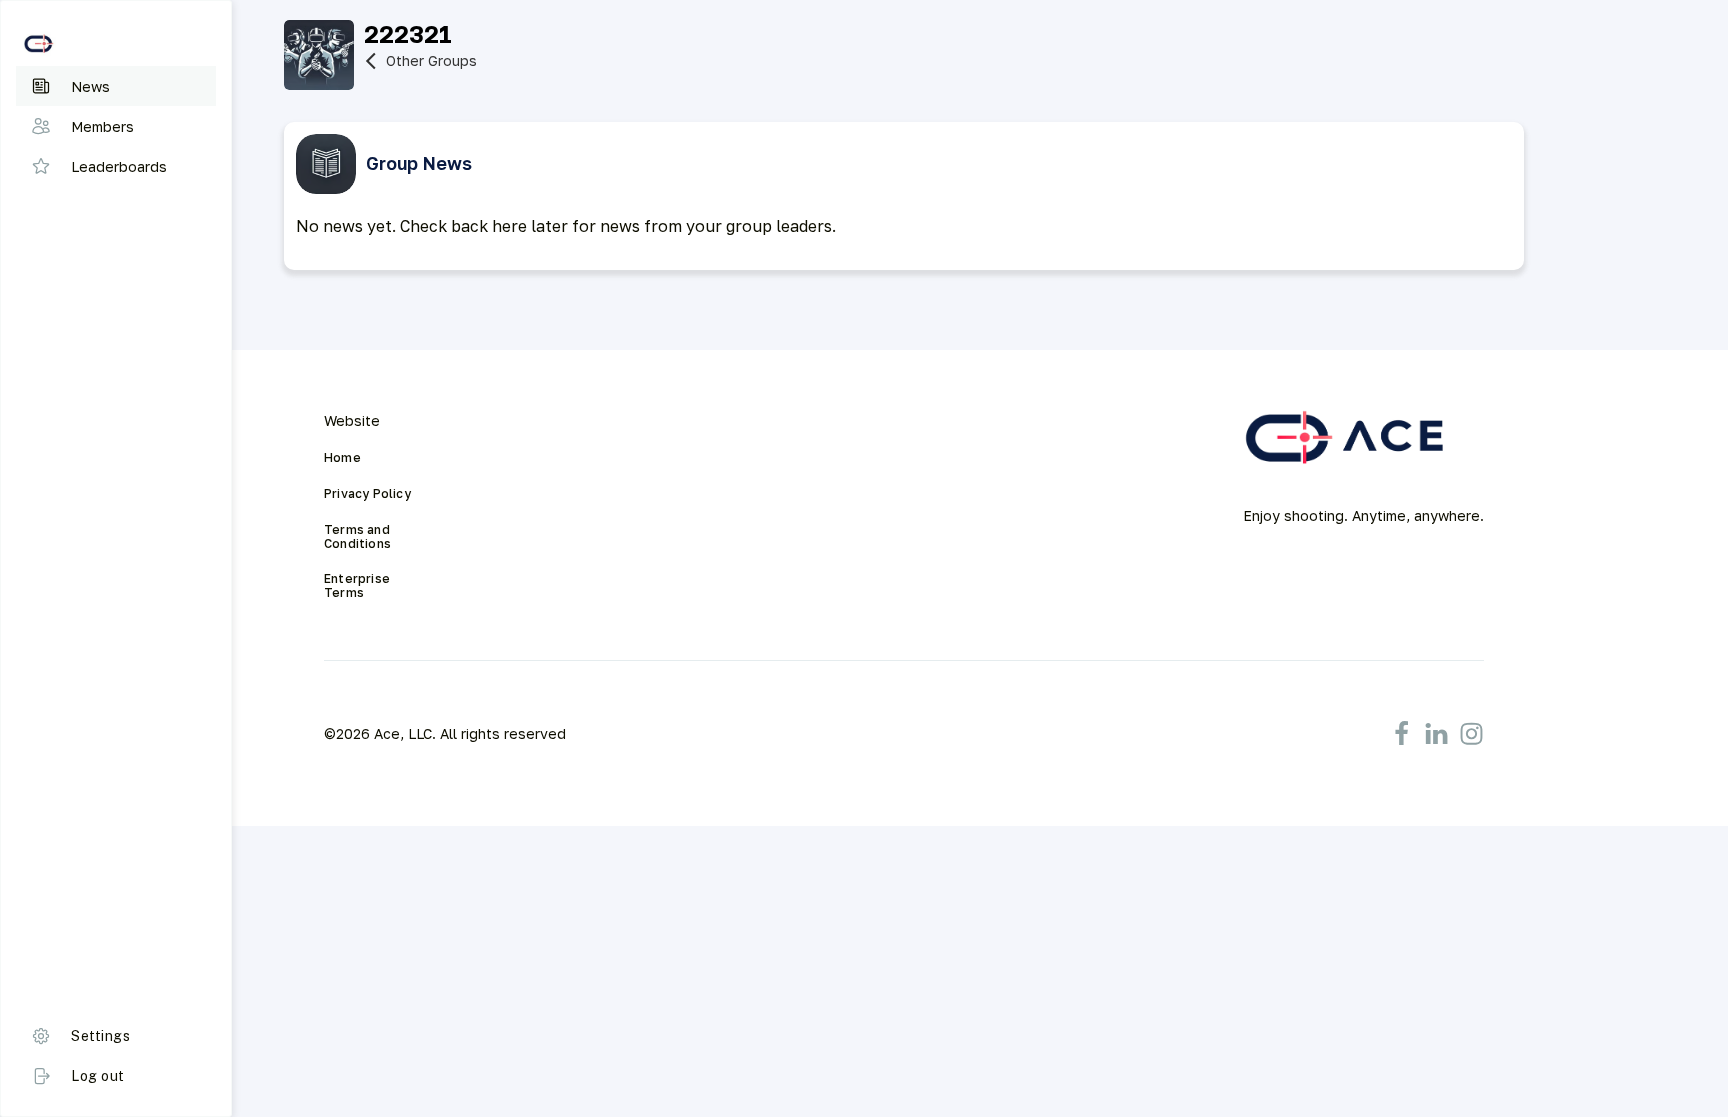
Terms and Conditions (358, 537)
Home (342, 458)
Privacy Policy (367, 494)
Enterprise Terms (358, 586)
